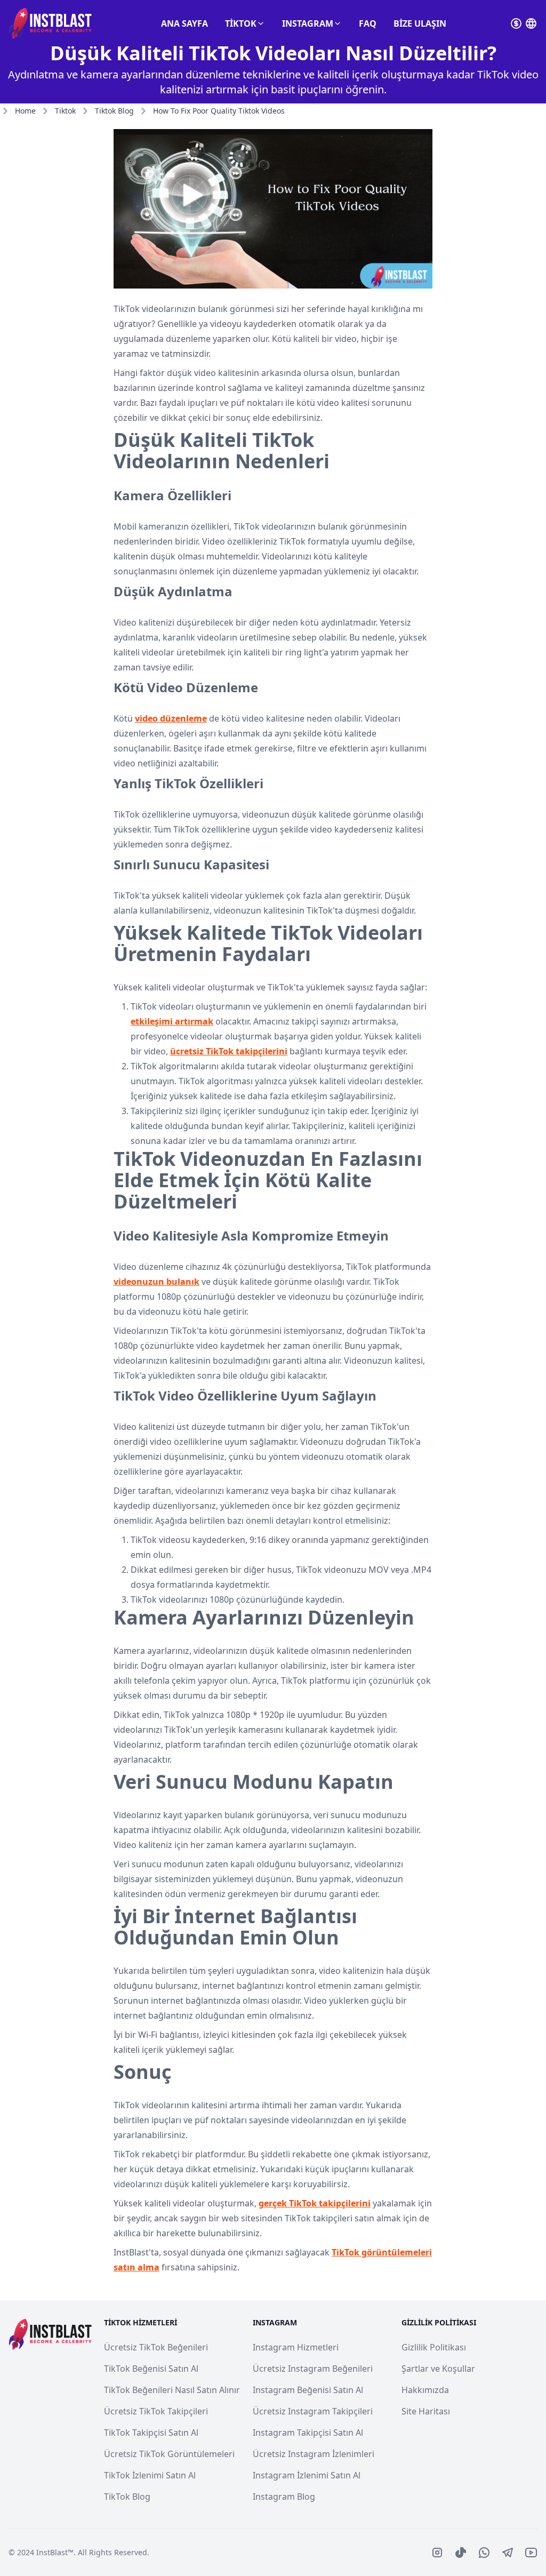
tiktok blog (114, 111)
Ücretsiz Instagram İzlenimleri (314, 2454)
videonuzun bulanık (156, 1282)
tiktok (65, 111)
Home (25, 111)
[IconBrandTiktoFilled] (461, 2553)
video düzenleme (171, 718)
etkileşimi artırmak (172, 1021)
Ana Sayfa (184, 23)
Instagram (308, 23)
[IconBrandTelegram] (508, 2553)
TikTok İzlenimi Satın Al (150, 2475)
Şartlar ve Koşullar (438, 2369)
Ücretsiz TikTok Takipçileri (156, 2411)
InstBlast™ (55, 2552)
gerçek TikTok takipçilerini (315, 2203)
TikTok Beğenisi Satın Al (151, 2369)
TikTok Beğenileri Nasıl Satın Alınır (172, 2390)
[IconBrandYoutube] (531, 2553)
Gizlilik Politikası (434, 2347)
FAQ (368, 23)
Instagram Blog (284, 2497)
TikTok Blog (127, 2497)
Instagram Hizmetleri (296, 2347)
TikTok (241, 23)
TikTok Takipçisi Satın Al (151, 2433)
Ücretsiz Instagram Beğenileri (313, 2369)
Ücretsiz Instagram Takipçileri (313, 2411)
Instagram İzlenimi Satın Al (307, 2475)
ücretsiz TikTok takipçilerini (229, 1051)
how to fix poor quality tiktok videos (219, 111)
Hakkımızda (425, 2390)
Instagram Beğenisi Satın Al (308, 2390)
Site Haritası (426, 2411)
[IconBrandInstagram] (437, 2553)
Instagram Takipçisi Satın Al (308, 2433)
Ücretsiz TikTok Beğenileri (156, 2347)
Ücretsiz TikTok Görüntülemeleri (169, 2454)
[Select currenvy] (516, 23)
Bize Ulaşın (420, 23)
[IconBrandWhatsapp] (484, 2553)
